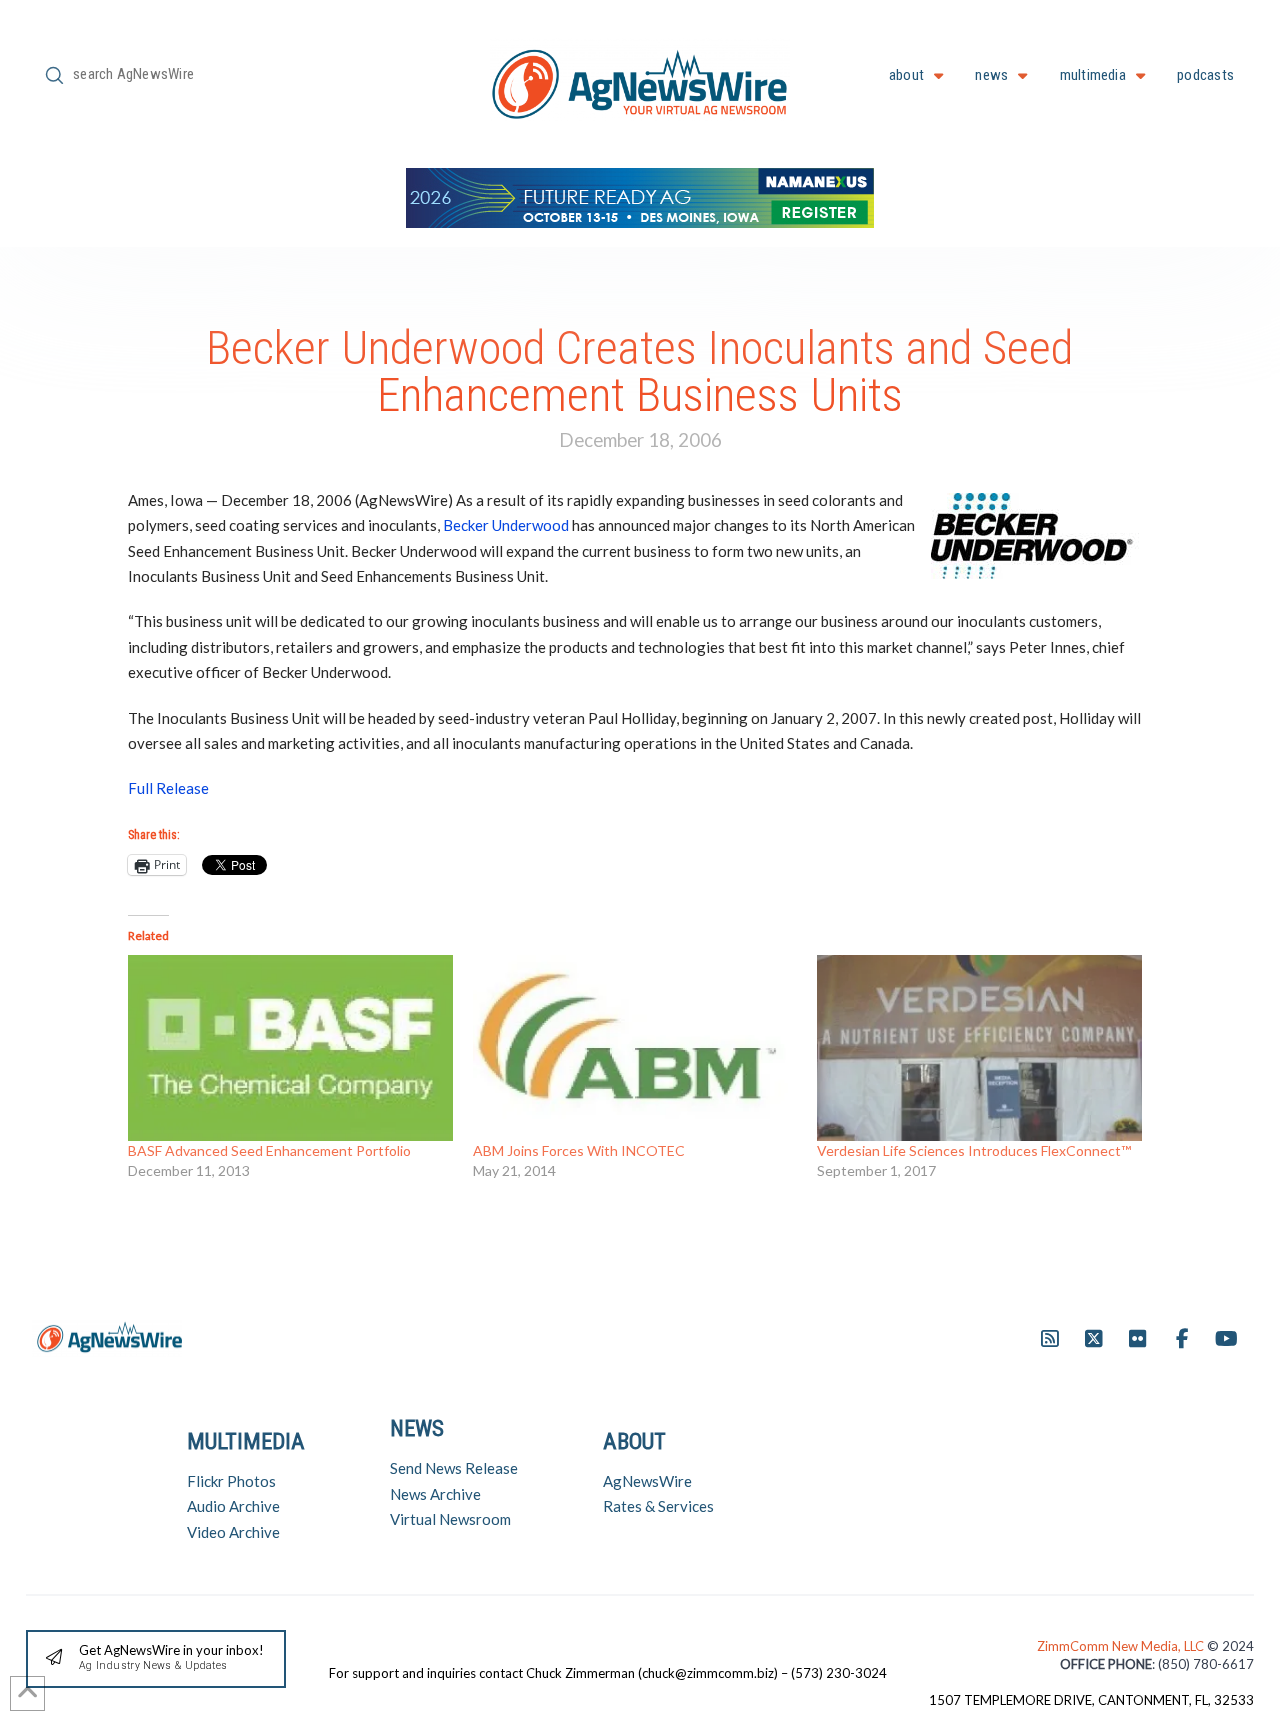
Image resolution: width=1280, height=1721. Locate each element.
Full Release (168, 788)
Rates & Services (658, 1506)
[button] (156, 1659)
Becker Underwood (506, 525)
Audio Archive (233, 1506)
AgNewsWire (647, 1481)
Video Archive (233, 1532)
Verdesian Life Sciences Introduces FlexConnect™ (974, 1150)
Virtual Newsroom (450, 1519)
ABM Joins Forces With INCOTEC (579, 1150)
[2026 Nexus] (640, 195)
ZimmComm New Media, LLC (1122, 1646)
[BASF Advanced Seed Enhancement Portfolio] (290, 1047)
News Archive (435, 1494)
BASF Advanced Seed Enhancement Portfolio (269, 1150)
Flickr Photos (231, 1481)
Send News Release (454, 1468)
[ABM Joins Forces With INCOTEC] (635, 1047)
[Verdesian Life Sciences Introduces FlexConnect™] (979, 1047)
